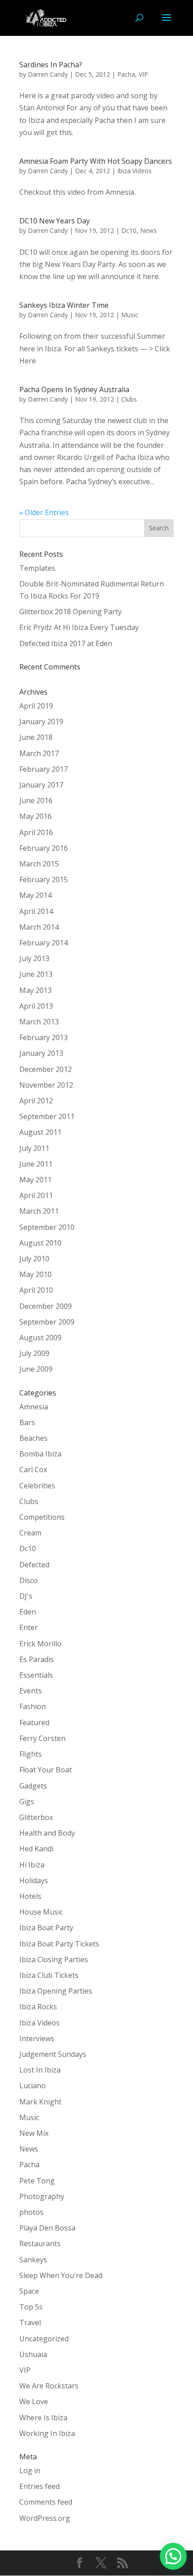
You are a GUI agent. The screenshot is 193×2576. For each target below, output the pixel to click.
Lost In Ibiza (40, 2070)
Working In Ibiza (47, 2433)
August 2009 (40, 1338)
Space (29, 2291)
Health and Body (47, 1833)
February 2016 (44, 848)
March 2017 (39, 753)
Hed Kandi (36, 1849)
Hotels (30, 1896)
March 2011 (39, 1211)
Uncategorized (44, 2339)
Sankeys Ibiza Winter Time (64, 305)
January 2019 (41, 722)
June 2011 (36, 1164)
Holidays (34, 1881)
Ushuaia (33, 2354)
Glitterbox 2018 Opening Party (70, 612)
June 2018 (36, 737)
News (148, 230)
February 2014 (44, 943)
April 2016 (36, 832)
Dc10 (129, 230)
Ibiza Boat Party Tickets (59, 1944)
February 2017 (44, 769)
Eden (28, 1612)
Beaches (33, 1438)
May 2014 (35, 895)
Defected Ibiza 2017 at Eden (66, 643)
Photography (42, 2196)
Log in (30, 2471)
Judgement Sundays (53, 2054)
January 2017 (41, 785)
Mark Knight (40, 2102)
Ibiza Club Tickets (49, 1975)
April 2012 (36, 1101)
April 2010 (36, 1290)
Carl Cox (33, 1470)
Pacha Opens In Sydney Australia (74, 389)
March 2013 (39, 1022)
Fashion (33, 1706)
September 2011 (47, 1116)
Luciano (33, 2086)
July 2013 (34, 958)
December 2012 (46, 1069)
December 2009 (46, 1306)
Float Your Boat (46, 1770)
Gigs (27, 1802)
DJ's (26, 1596)
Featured (34, 1723)
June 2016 (36, 800)
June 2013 (36, 974)
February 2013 (44, 1037)
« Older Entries (44, 512)
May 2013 (35, 990)
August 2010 (40, 1243)
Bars (27, 1422)
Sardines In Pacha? (51, 65)
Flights (31, 1754)
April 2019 (36, 706)
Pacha (126, 74)
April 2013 (36, 1006)
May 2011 (35, 1180)
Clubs (129, 399)
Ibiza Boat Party (46, 1928)
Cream (30, 1533)
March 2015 (39, 864)
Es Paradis (37, 1659)
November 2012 (46, 1085)
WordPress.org (45, 2518)
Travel (30, 2322)
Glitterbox (36, 1817)
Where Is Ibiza (43, 2418)
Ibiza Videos (134, 171)
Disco (29, 1580)
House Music (41, 1912)
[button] (173, 2556)
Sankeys (33, 2260)
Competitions (42, 1517)
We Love (34, 2401)
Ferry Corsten (42, 1738)
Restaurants (40, 2244)
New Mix (34, 2133)
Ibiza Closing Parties (54, 1959)
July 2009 (34, 1353)
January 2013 (41, 1053)
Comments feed (46, 2502)
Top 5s (31, 2307)
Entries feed (39, 2486)
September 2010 (47, 1227)
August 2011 (40, 1132)
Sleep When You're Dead (61, 2275)
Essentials (36, 1675)
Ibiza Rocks (38, 2007)
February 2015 (44, 879)
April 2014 (36, 911)
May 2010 (35, 1274)
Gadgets (33, 1786)
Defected (34, 1565)
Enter (29, 1627)
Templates (37, 568)
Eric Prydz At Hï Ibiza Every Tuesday (79, 627)
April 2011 (36, 1195)
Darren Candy (48, 74)
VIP (143, 74)
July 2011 (34, 1148)
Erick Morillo (40, 1644)
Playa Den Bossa (47, 2228)
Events (31, 1691)
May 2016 (35, 816)
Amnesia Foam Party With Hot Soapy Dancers (96, 161)
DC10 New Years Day (55, 221)
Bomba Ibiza (40, 1454)
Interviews (37, 2038)
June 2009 (36, 1369)
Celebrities (37, 1486)
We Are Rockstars (49, 2386)
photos (31, 2212)
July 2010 (34, 1259)
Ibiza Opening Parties (56, 1991)
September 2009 (47, 1322)
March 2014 (39, 927)
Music (130, 315)
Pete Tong (37, 2181)
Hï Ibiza (32, 1865)
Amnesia (34, 1407)
